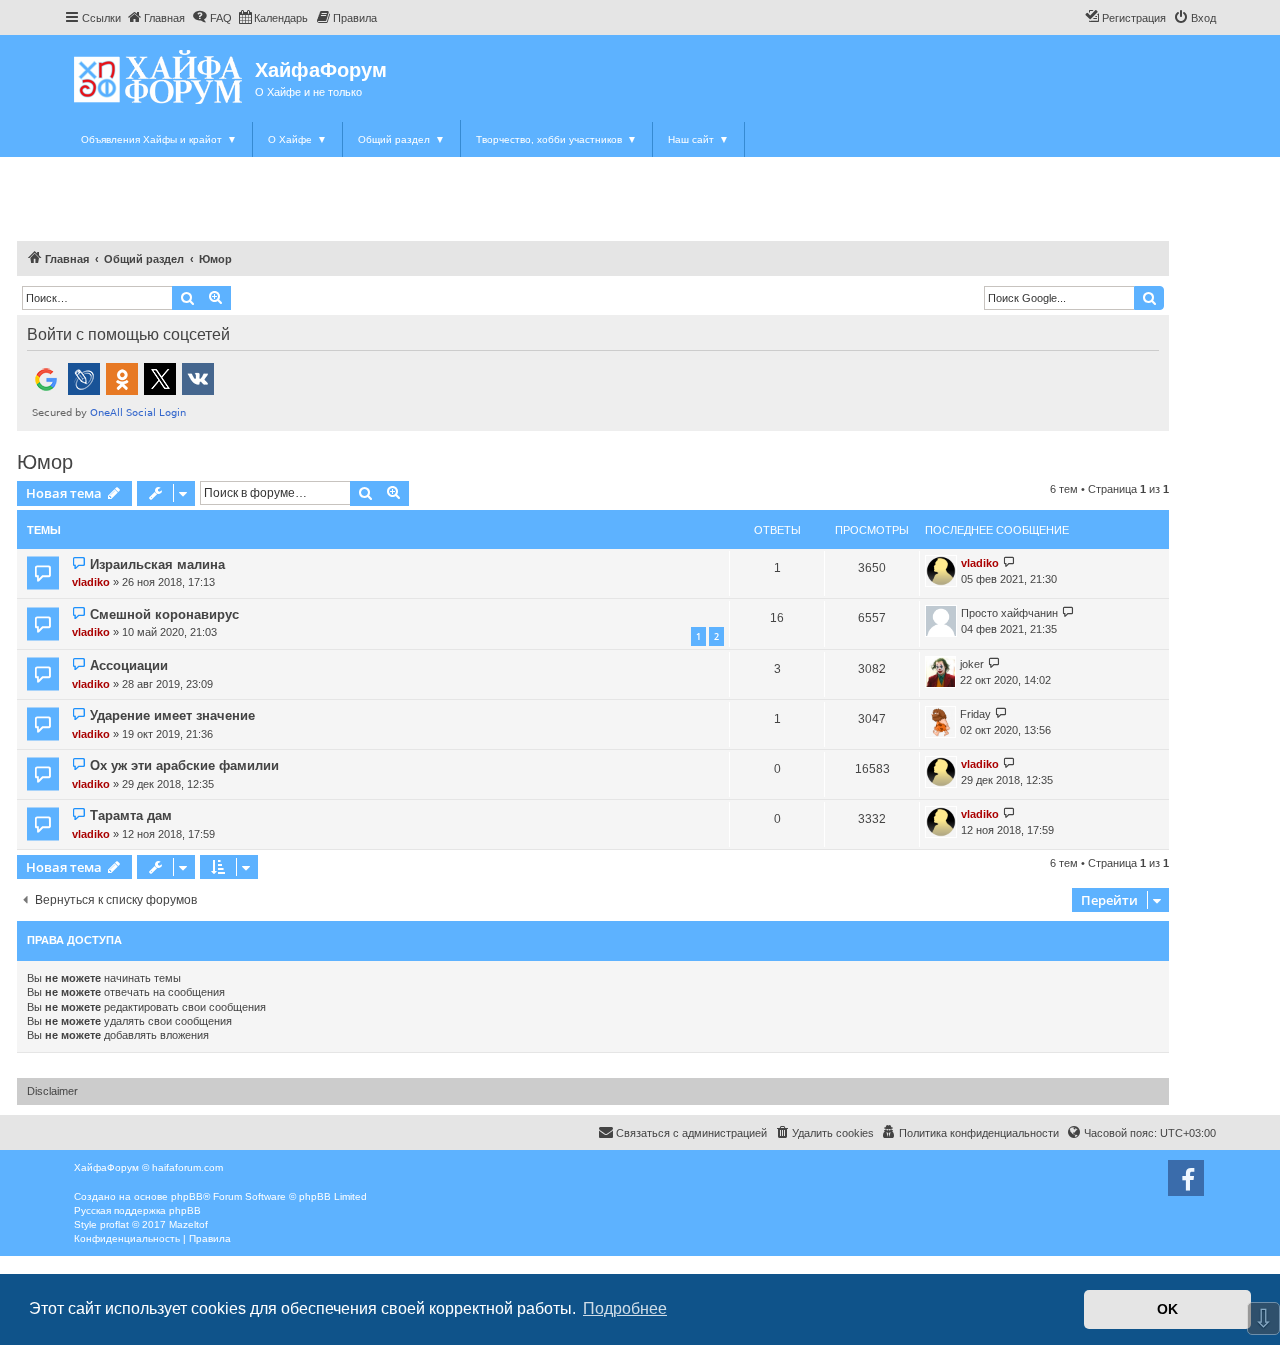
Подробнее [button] (625, 1308)
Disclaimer (52, 1091)
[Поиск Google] (1149, 298)
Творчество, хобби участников (556, 139)
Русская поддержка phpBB (137, 1210)
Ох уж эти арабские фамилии (184, 765)
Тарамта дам (131, 815)
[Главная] (159, 76)
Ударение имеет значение (172, 715)
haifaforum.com (187, 1167)
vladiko (91, 582)
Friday (975, 714)
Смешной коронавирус (164, 614)
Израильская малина (157, 564)
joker (972, 664)
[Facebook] (1186, 1178)
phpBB (187, 1196)
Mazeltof (188, 1224)
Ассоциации (129, 665)
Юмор (45, 462)
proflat (114, 1224)
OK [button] (1167, 1309)
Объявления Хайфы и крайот (159, 139)
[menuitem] (155, 18)
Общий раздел (401, 139)
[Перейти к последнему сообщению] (1009, 563)
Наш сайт (698, 139)
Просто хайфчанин (1009, 613)
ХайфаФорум (321, 70)
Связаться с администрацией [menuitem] (691, 1133)
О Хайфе (297, 139)
